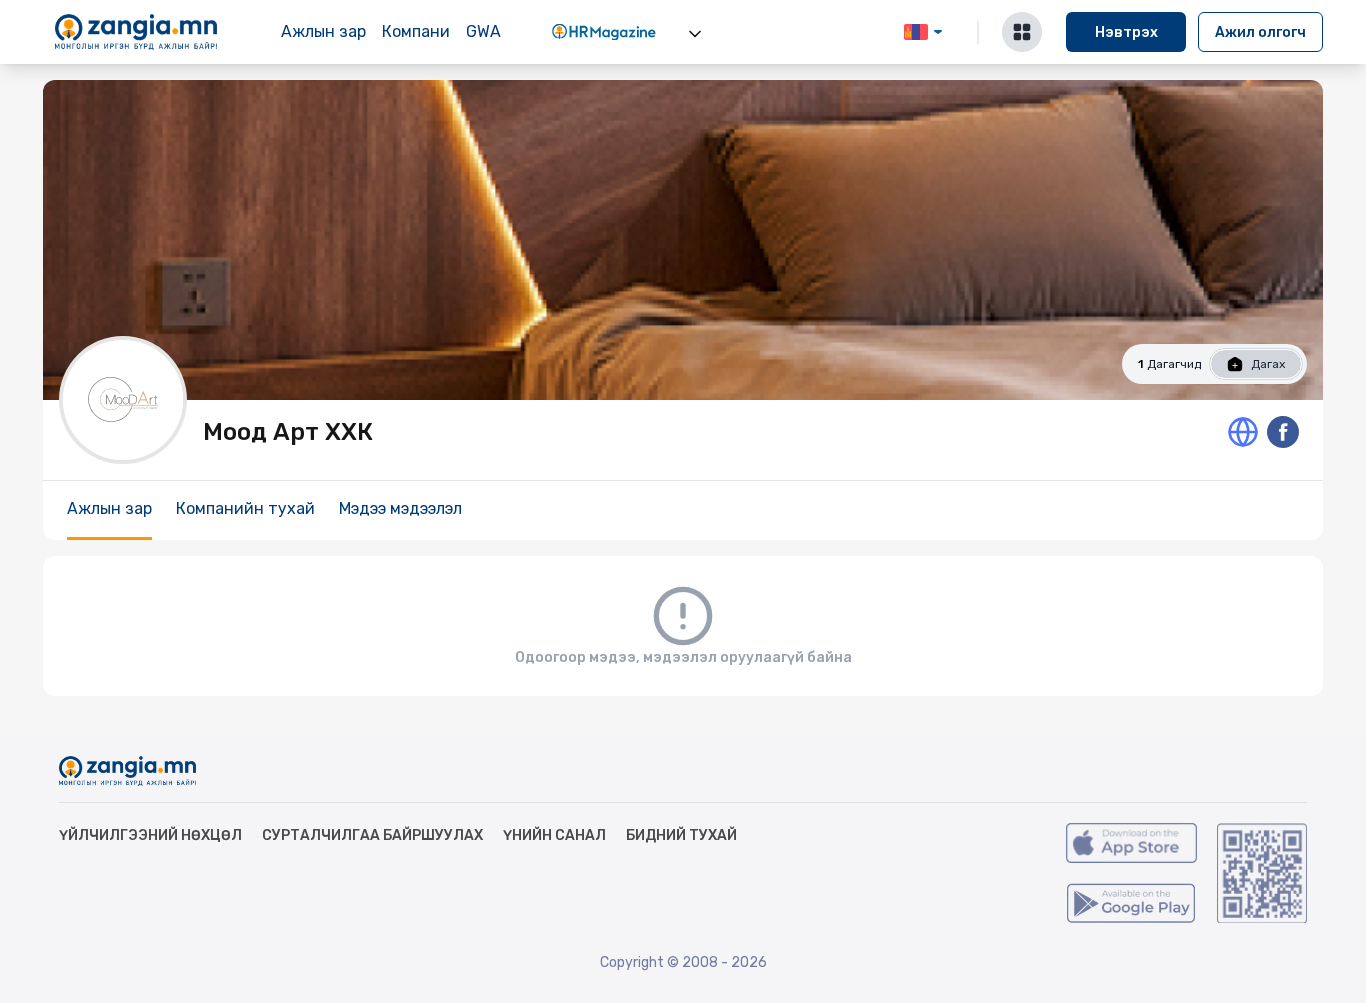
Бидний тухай (681, 835)
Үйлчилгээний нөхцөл (150, 835)
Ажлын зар (323, 31)
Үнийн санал (554, 835)
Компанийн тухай (245, 508)
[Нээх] (695, 34)
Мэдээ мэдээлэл (400, 508)
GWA (483, 31)
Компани (416, 31)
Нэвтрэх (1126, 32)
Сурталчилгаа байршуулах (372, 835)
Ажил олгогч (1260, 32)
